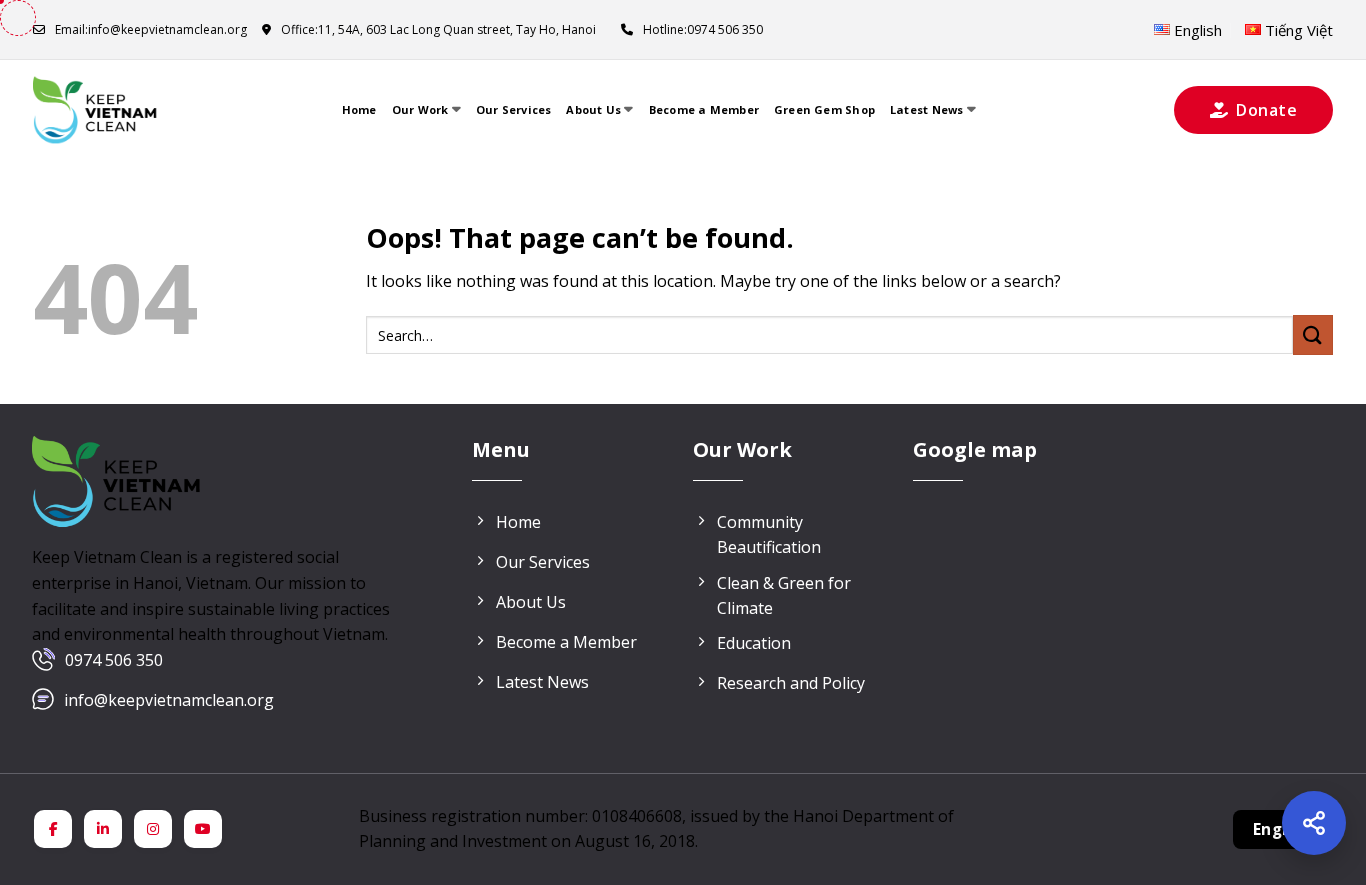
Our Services (514, 109)
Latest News (926, 109)
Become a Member (704, 109)
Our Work (420, 109)
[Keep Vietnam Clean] (95, 110)
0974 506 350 (114, 660)
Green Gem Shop (824, 109)
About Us (593, 109)
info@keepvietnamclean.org (151, 29)
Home (359, 109)
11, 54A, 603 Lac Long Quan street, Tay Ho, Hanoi (438, 29)
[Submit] (1313, 334)
